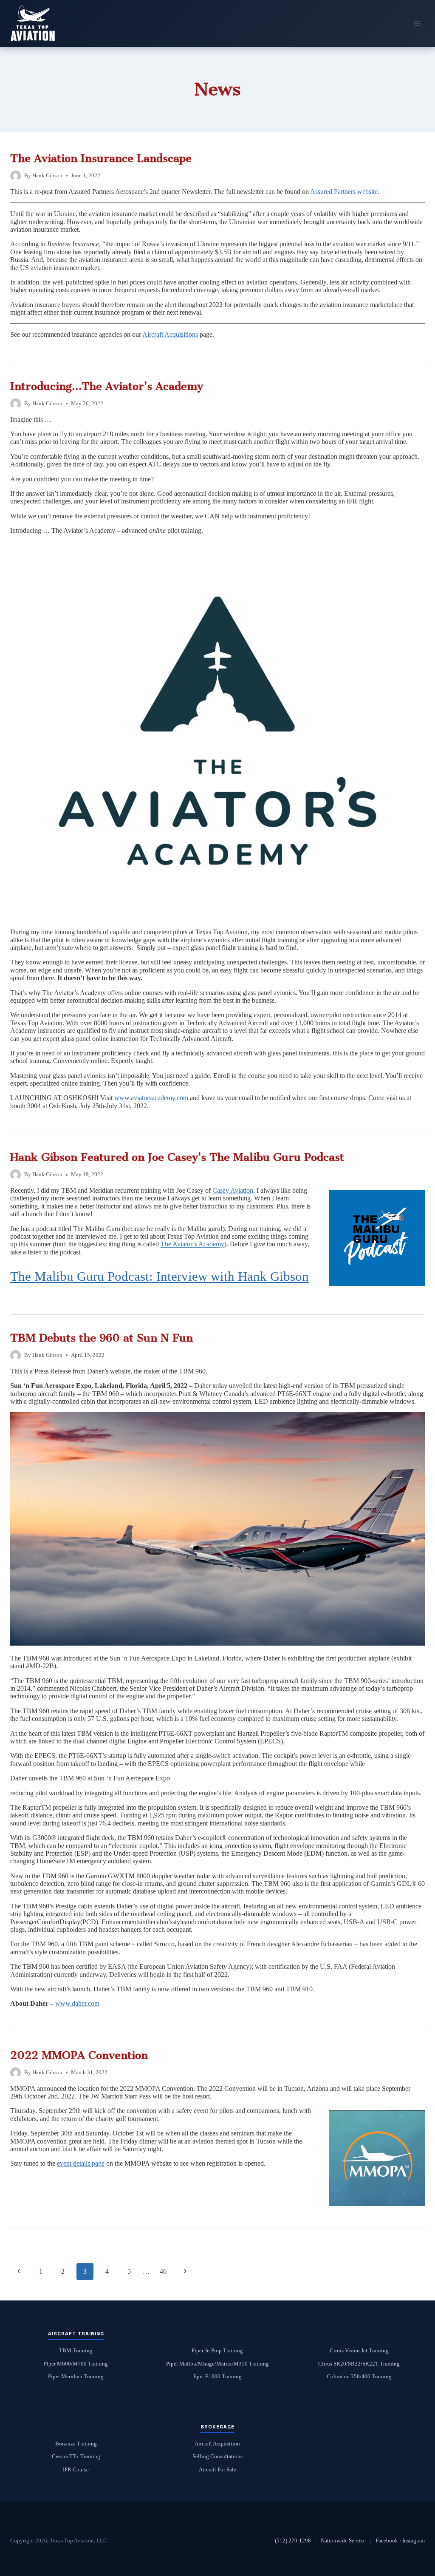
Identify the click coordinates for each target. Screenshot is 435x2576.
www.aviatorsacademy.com (151, 1098)
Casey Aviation (233, 1190)
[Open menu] (417, 23)
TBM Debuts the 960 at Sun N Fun (102, 1338)
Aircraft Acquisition (217, 2444)
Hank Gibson (47, 176)
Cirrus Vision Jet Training (359, 2351)
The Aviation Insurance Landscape (101, 158)
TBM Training (76, 2351)
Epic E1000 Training (217, 2377)
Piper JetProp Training (217, 2351)
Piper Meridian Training (76, 2377)
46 (163, 2271)
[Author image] (16, 176)
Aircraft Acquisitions (170, 334)
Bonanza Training (76, 2444)
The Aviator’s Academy (192, 1244)
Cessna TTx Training (76, 2457)
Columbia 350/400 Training (359, 2377)
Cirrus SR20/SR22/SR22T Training (359, 2364)
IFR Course (76, 2470)
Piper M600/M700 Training (76, 2364)
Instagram (414, 2540)
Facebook (387, 2540)
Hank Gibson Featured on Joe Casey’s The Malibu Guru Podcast (177, 1157)
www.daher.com (77, 2003)
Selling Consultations (217, 2457)
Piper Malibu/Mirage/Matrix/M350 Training (217, 2364)
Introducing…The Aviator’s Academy (107, 386)
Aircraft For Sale (217, 2470)
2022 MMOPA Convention (79, 2055)
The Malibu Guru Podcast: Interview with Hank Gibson (160, 1277)
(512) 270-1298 (293, 2540)
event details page (81, 2163)
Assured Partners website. (345, 192)
